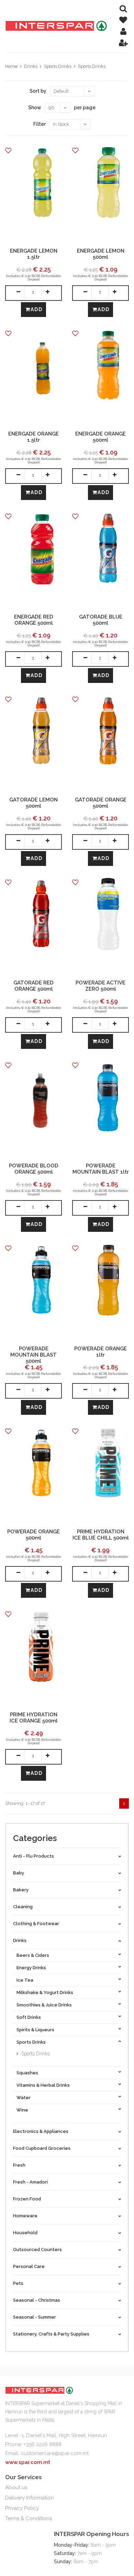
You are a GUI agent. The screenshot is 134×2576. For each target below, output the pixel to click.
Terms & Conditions (29, 2518)
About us (16, 2487)
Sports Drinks (58, 66)
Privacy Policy (22, 2508)
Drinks (31, 66)
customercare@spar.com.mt (55, 2453)
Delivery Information (30, 2498)
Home (11, 66)
